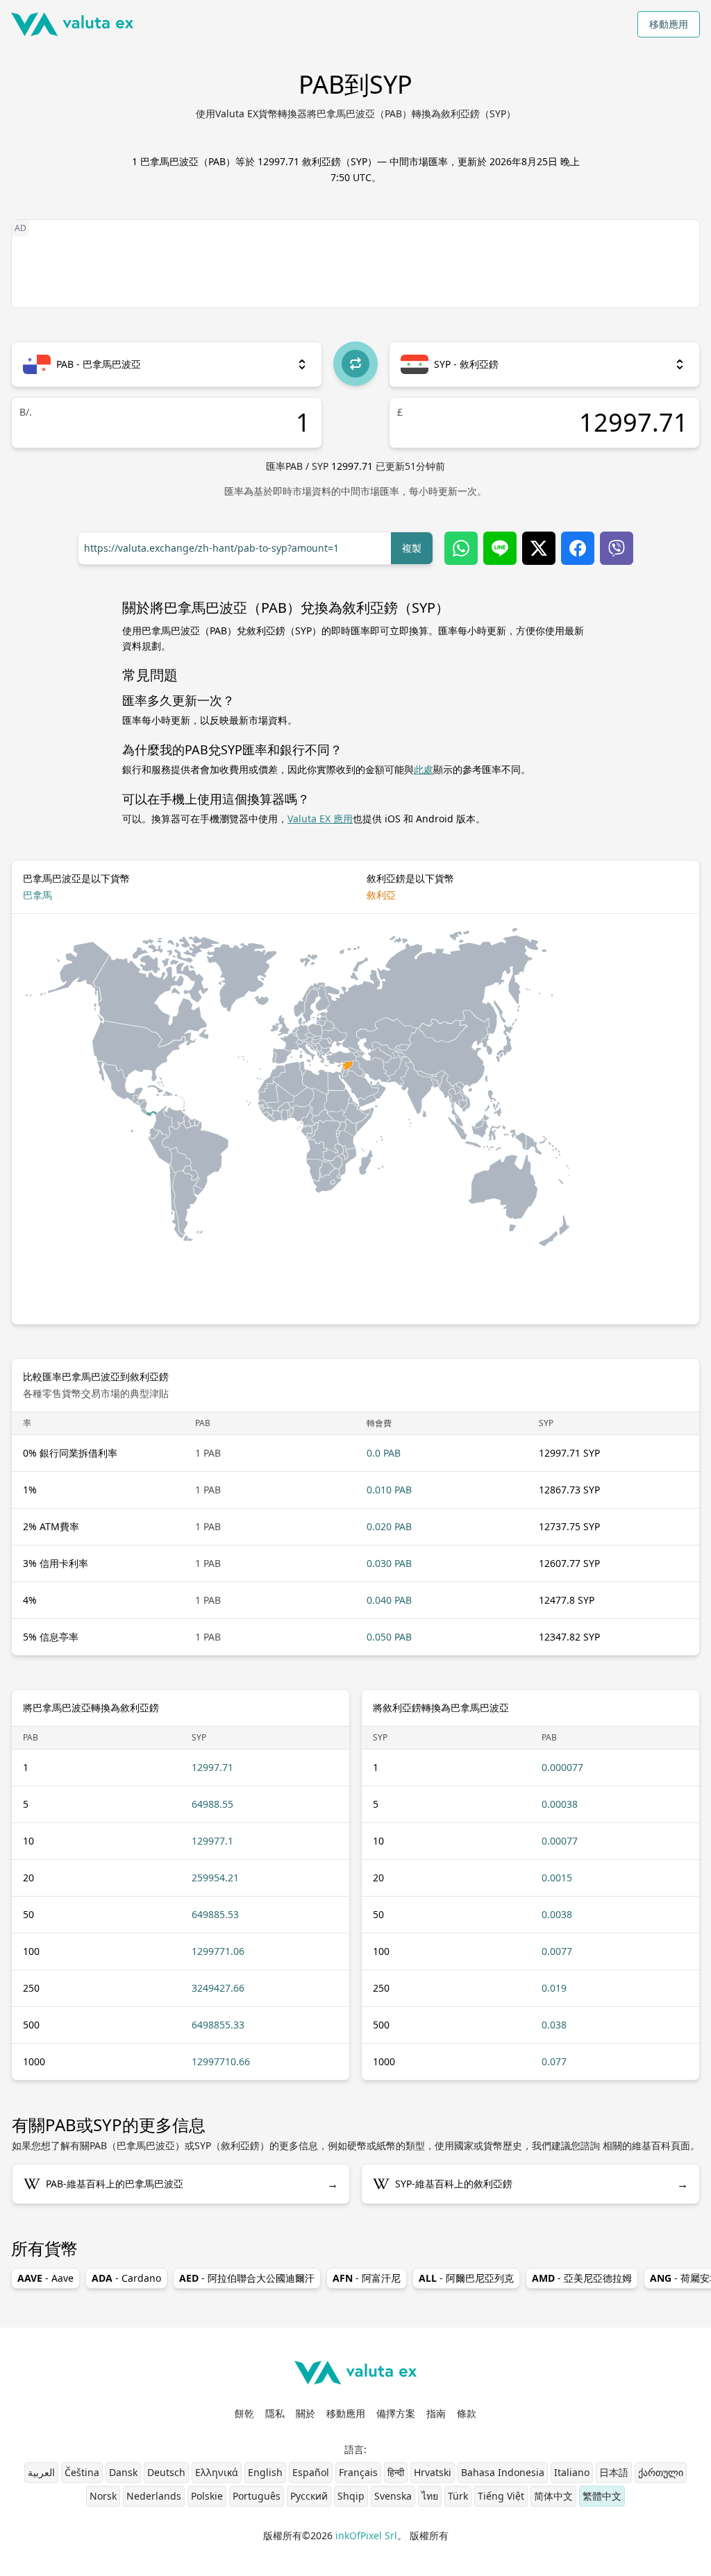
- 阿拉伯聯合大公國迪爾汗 (247, 2278)
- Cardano (126, 2278)
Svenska (393, 2496)
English (265, 2472)
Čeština (82, 2472)
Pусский (309, 2496)
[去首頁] (72, 24)
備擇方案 (396, 2413)
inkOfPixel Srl (366, 2535)
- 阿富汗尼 (367, 2278)
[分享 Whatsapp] (461, 548)
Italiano (572, 2472)
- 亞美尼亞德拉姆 (582, 2278)
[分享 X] (539, 548)
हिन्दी (396, 2472)
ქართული (661, 2472)
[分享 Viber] (617, 548)
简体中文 (553, 2496)
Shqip (351, 2496)
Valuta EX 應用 (320, 819)
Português (257, 2496)
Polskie (207, 2496)
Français (358, 2472)
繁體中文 (602, 2496)
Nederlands (154, 2496)
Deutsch (166, 2472)
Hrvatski (433, 2472)
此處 (424, 769)
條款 (467, 2413)
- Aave (45, 2278)
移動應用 (669, 24)
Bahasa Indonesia (503, 2472)
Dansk (123, 2472)
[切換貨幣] (355, 364)
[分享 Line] (500, 548)
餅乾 (244, 2413)
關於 (306, 2413)
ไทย (430, 2496)
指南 (436, 2413)
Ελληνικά (217, 2472)
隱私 (275, 2413)
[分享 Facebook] (578, 548)
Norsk (103, 2496)
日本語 (614, 2472)
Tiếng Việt (501, 2496)
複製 (412, 548)
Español (311, 2472)
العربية (41, 2472)
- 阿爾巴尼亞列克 (466, 2278)
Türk (458, 2496)
